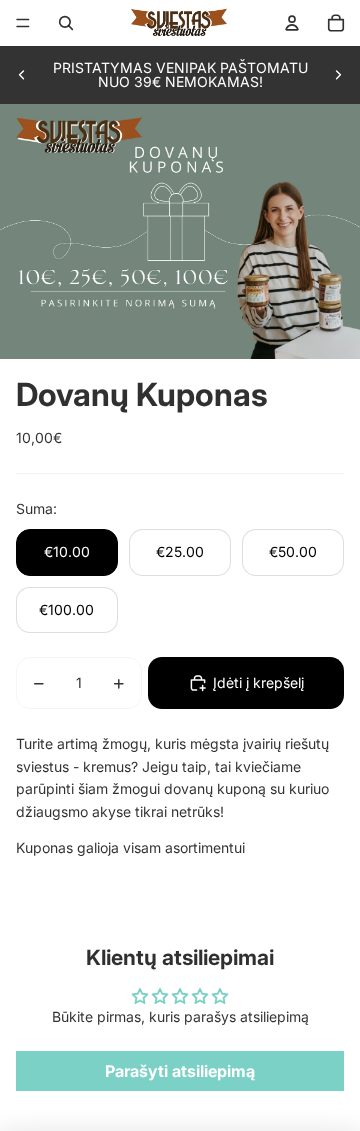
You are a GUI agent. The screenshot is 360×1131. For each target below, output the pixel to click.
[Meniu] (23, 23)
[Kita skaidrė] (338, 75)
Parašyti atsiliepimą (180, 1071)
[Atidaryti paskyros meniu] (292, 23)
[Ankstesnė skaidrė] (22, 75)
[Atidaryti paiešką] (66, 23)
